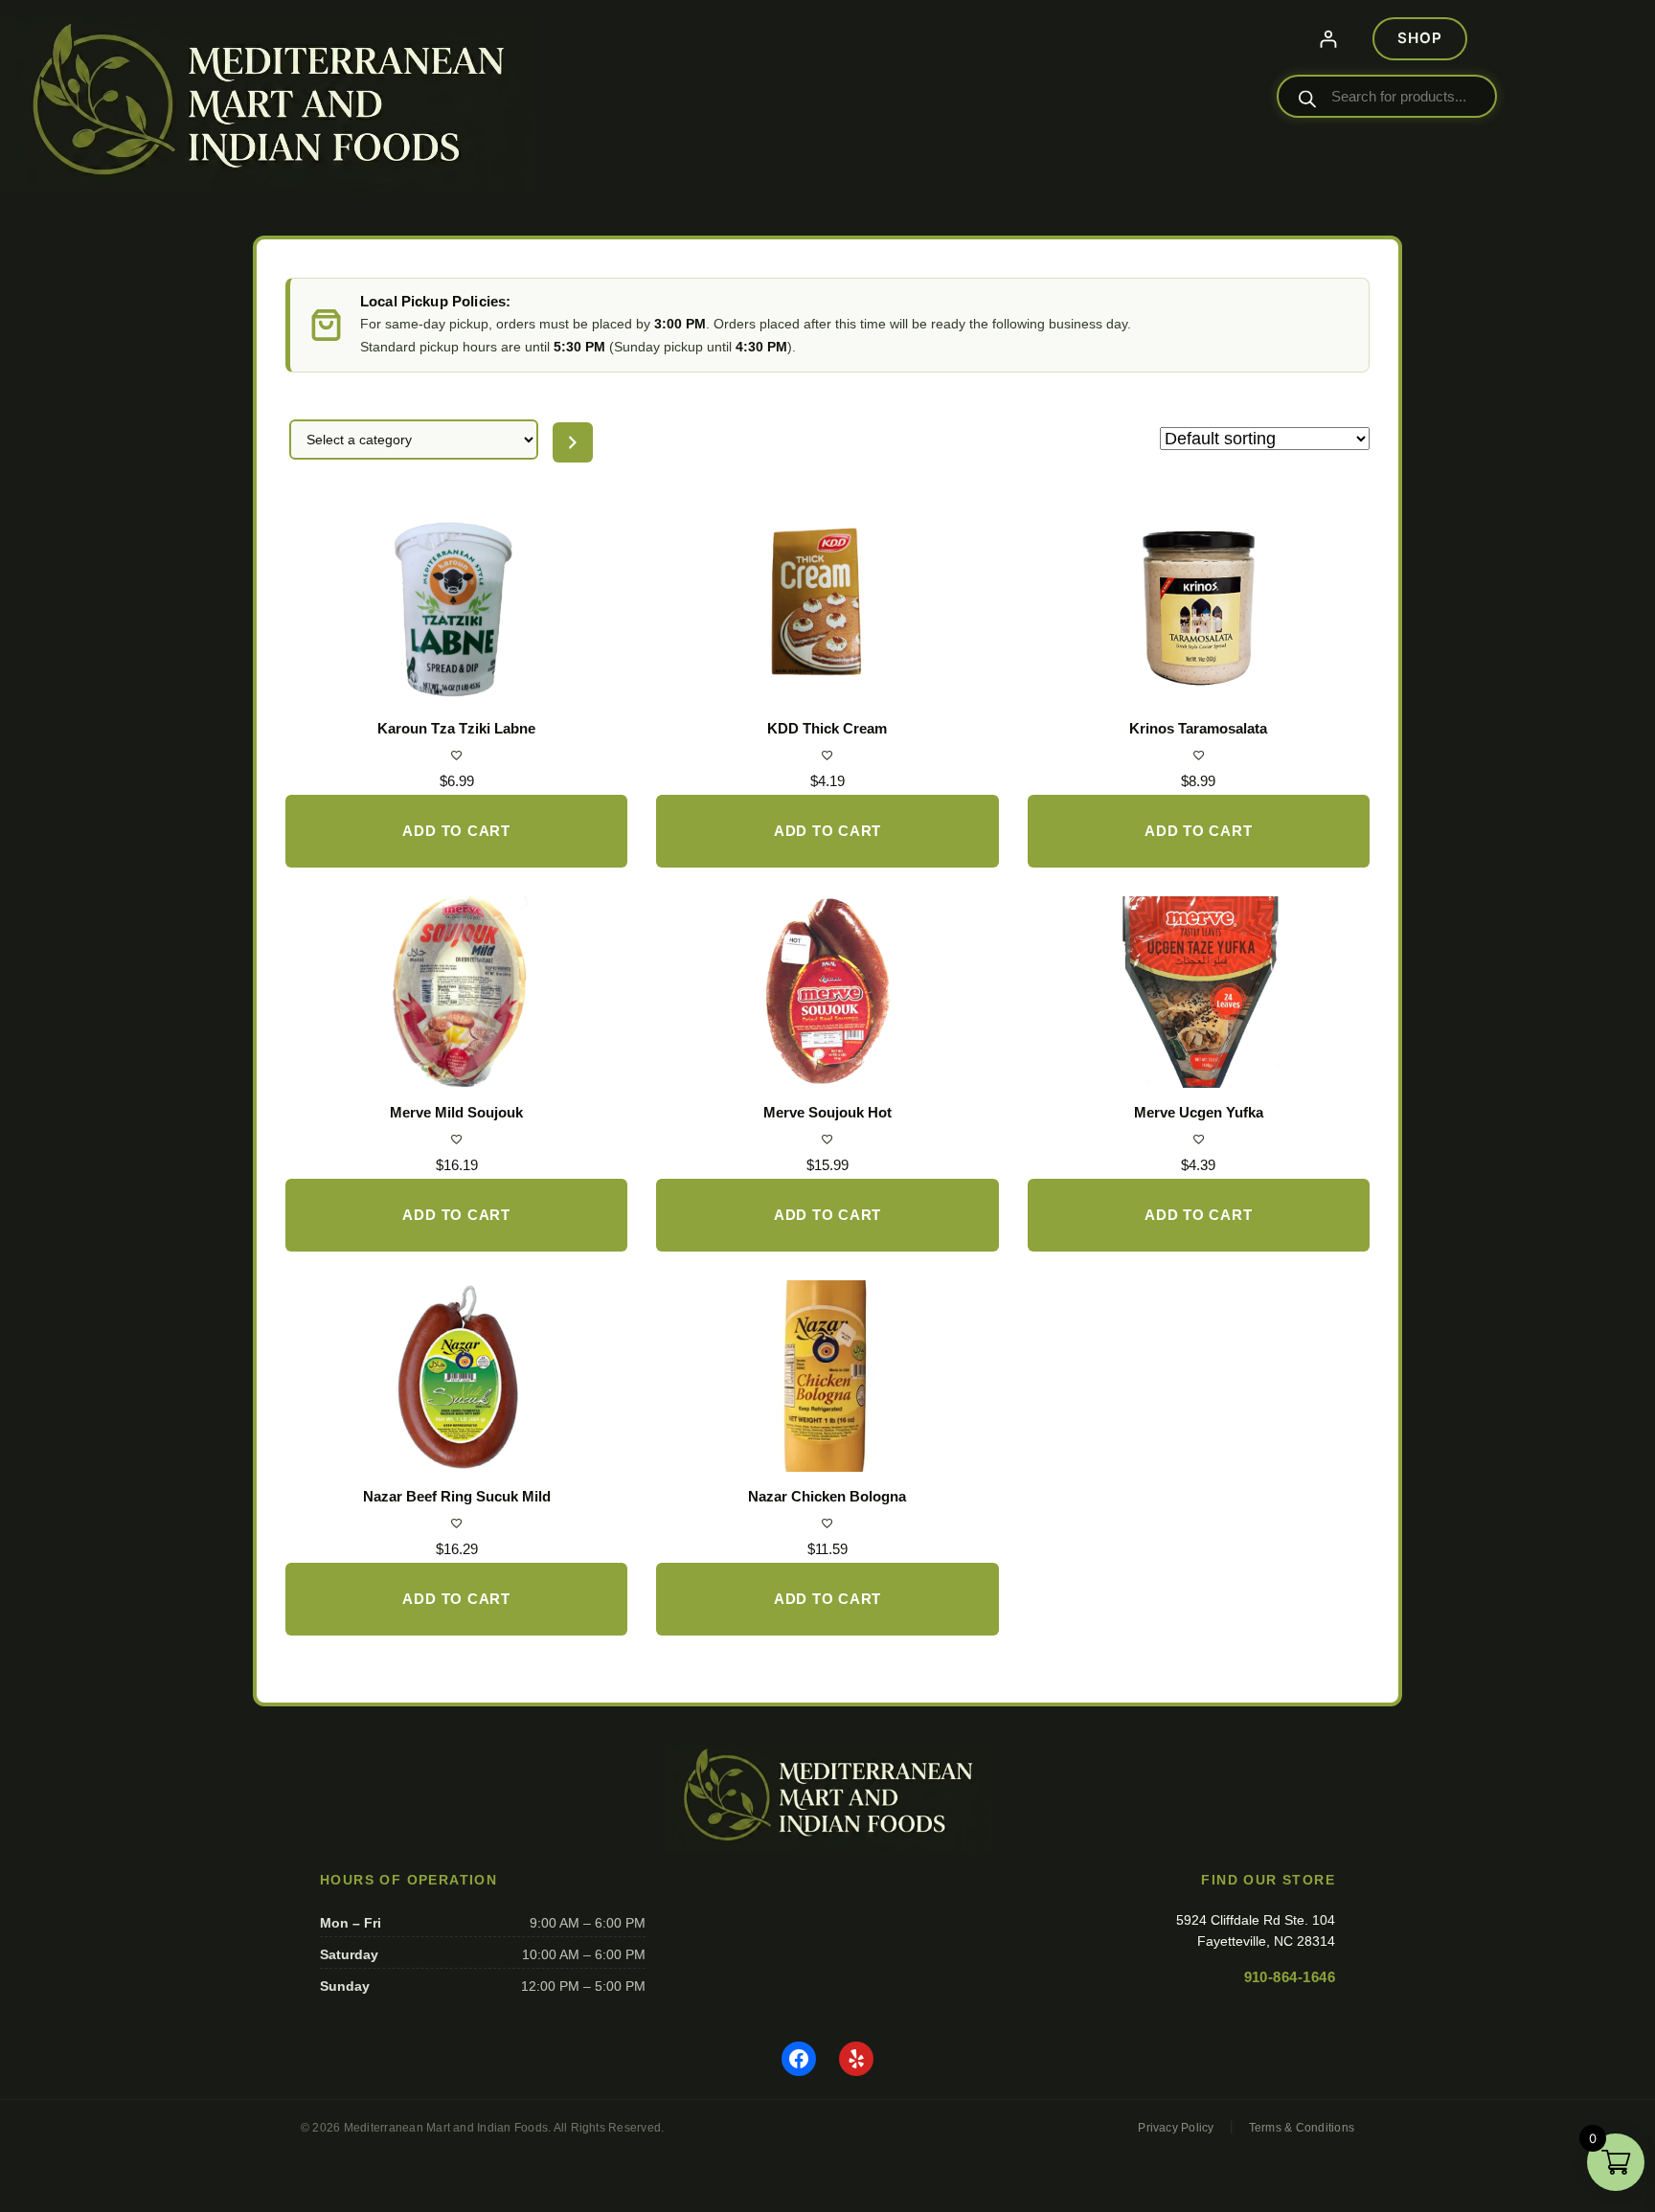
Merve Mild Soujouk (456, 1112)
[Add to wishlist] (456, 755)
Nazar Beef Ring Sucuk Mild (457, 1496)
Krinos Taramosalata (1198, 728)
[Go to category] (573, 442)
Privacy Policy (1176, 2128)
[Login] (1328, 39)
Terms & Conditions (1302, 2128)
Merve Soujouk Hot (827, 1112)
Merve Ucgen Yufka (1199, 1112)
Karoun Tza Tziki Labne (456, 728)
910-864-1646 (1290, 1977)
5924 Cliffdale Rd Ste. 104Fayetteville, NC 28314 (1256, 1930)
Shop (1419, 38)
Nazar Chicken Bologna (827, 1496)
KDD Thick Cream (827, 728)
